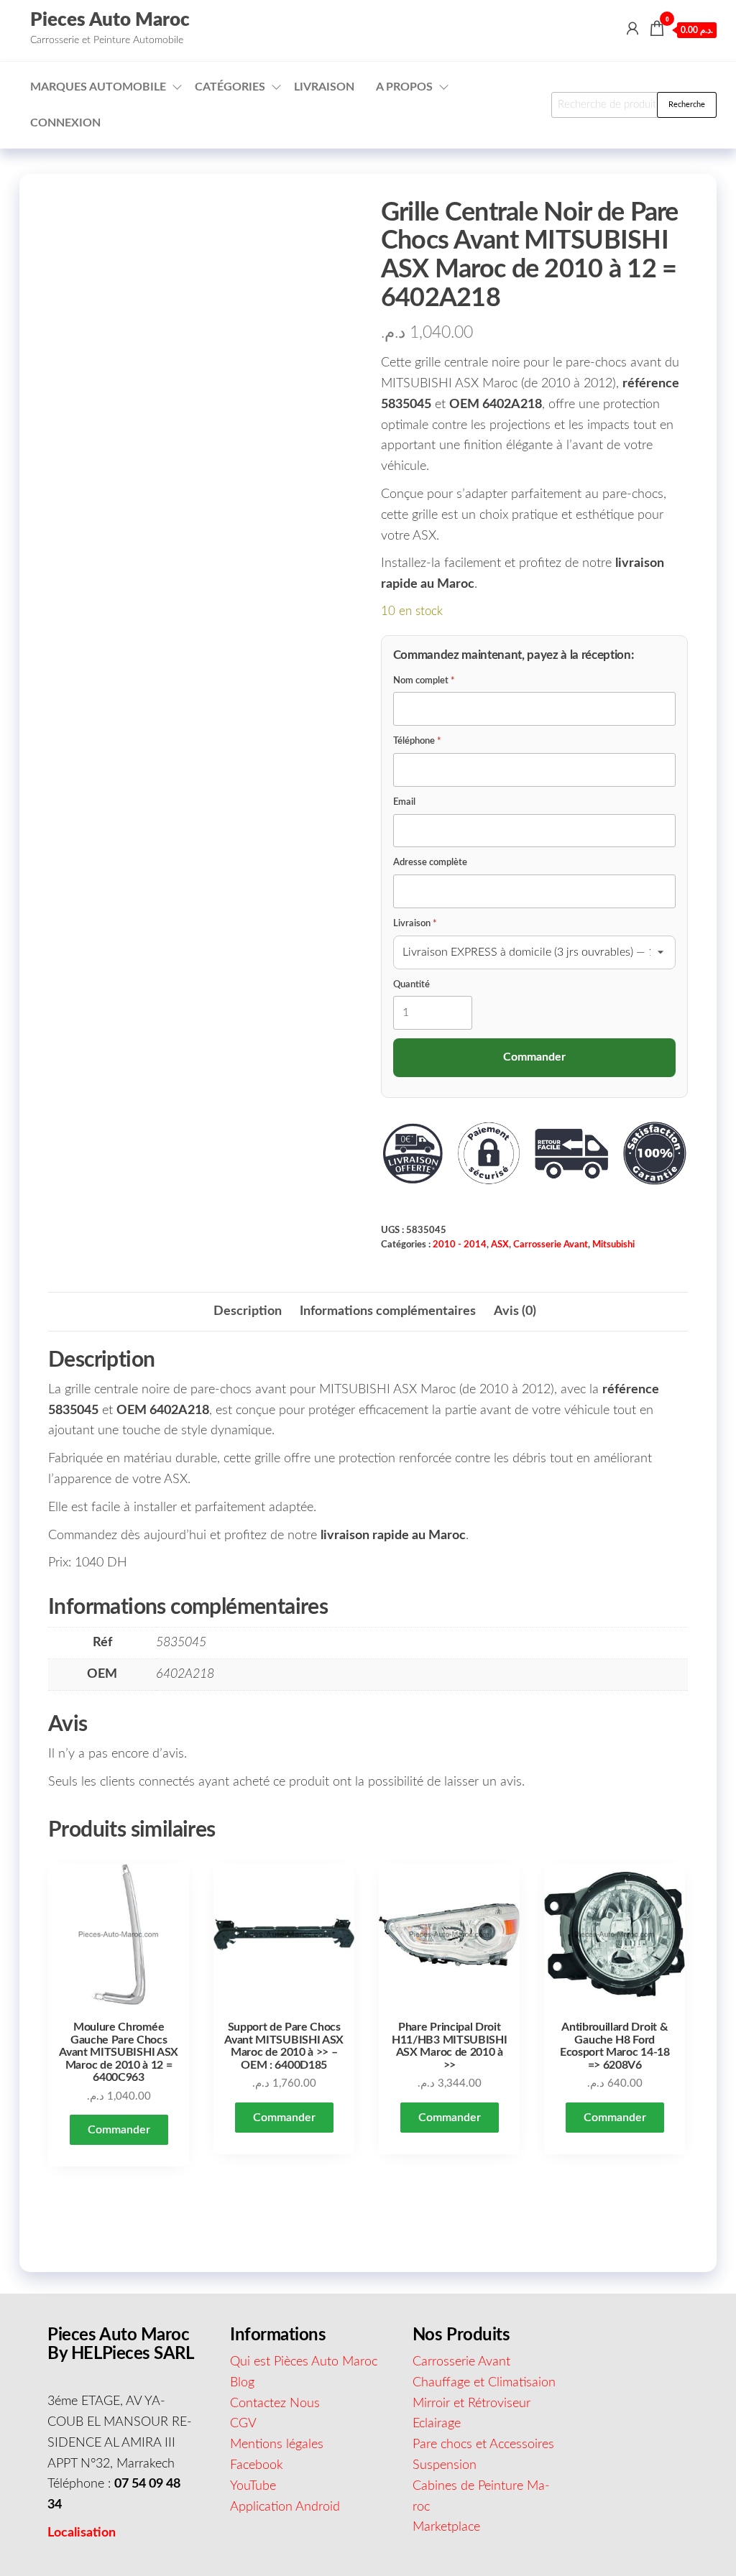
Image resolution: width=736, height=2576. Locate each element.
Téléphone (417, 741)
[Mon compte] (632, 29)
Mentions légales (277, 2445)
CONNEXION (65, 123)
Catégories (230, 87)
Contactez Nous (275, 2404)
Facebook (257, 2465)
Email (404, 802)
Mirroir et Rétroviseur (471, 2404)
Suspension (445, 2465)
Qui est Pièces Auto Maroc (304, 2362)
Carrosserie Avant (551, 1245)
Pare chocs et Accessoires (483, 2445)
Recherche (687, 105)
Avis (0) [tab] (515, 1311)
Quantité (411, 985)
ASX (500, 1245)
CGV (243, 2424)
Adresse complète (430, 863)
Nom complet (424, 681)
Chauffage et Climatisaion (484, 2383)
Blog (242, 2383)
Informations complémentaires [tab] (388, 1311)
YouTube (253, 2486)
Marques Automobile (98, 87)
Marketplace (446, 2527)
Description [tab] (248, 1311)
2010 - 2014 (460, 1245)
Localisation (82, 2533)
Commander (119, 2130)
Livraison (324, 87)
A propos (404, 87)
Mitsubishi (613, 1245)
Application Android (285, 2507)
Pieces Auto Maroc (110, 20)
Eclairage (437, 2424)
